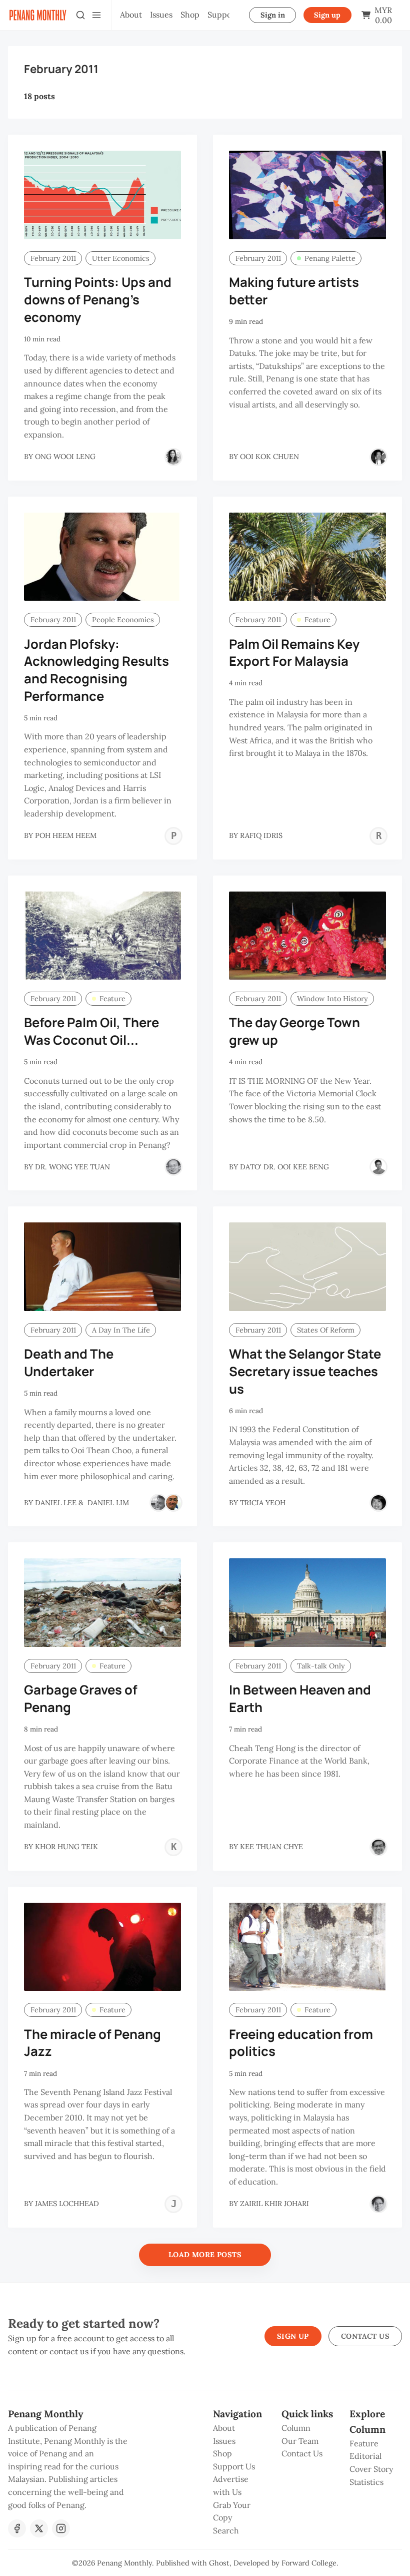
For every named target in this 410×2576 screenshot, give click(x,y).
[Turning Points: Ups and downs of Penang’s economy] (102, 195)
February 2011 (53, 258)
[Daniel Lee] (158, 1503)
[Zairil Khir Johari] (378, 2204)
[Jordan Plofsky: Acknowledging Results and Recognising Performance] (102, 557)
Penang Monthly (124, 2563)
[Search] (80, 15)
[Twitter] (39, 2528)
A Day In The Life (121, 1330)
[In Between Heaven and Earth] (307, 1603)
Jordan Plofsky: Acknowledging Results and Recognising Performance (96, 670)
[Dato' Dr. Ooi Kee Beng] (378, 1167)
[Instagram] (61, 2528)
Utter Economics (121, 258)
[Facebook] (17, 2528)
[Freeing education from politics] (307, 1947)
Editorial (365, 2456)
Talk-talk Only (321, 1666)
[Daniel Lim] (173, 1503)
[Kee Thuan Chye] (378, 1847)
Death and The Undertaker (69, 1363)
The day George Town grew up (294, 1031)
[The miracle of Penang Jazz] (102, 1947)
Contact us (365, 2336)
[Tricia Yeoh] (378, 1503)
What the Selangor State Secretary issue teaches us (305, 1371)
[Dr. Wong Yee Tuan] (173, 1167)
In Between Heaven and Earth (300, 1698)
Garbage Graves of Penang (81, 1698)
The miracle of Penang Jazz (92, 2043)
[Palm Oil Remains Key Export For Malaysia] (307, 557)
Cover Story (371, 2469)
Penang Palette (330, 258)
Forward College (309, 2563)
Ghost (219, 2563)
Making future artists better (294, 291)
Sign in (273, 15)
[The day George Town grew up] (307, 936)
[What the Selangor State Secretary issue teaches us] (307, 1267)
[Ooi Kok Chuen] (378, 457)
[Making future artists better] (307, 195)
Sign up (327, 15)
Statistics (366, 2482)
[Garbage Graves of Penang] (102, 1603)
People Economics (123, 620)
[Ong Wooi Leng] (173, 457)
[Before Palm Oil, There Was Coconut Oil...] (102, 936)
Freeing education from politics (301, 2043)
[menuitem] (131, 15)
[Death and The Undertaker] (102, 1267)
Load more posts (205, 2255)
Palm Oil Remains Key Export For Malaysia (294, 653)
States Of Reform (326, 1330)
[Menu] (96, 15)
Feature (317, 620)
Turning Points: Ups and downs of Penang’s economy (98, 300)
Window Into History (332, 999)
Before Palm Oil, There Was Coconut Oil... (91, 1031)
